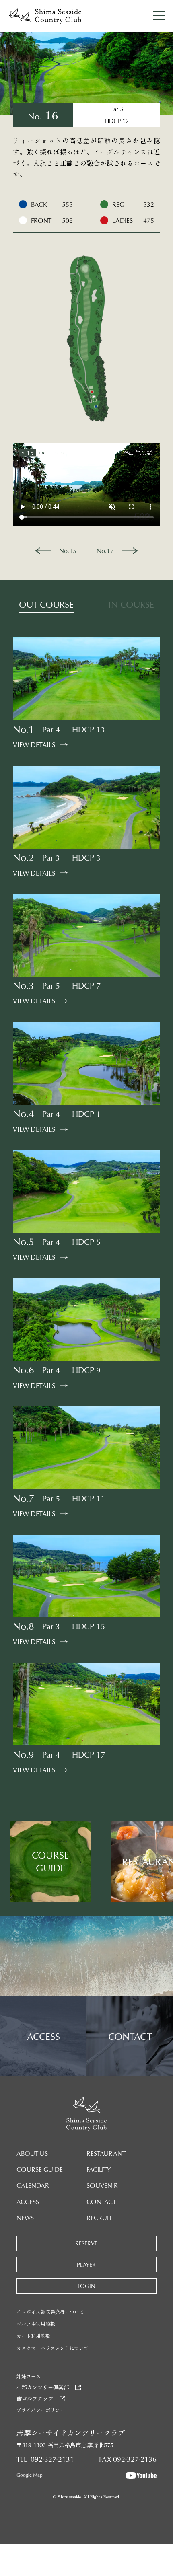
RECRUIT (99, 2218)
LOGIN (86, 2286)
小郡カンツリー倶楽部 (43, 2387)
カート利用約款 (33, 2336)
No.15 (68, 551)
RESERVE (86, 2243)
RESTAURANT (106, 2153)
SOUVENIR (102, 2185)
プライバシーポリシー (41, 2410)
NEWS (25, 2218)
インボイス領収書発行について (50, 2312)
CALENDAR (33, 2185)
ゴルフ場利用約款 (36, 2324)
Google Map (30, 2475)
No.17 (105, 551)
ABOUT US (32, 2153)
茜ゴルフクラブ (35, 2398)
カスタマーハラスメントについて (53, 2348)
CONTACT (101, 2202)
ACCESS (28, 2202)
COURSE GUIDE (40, 2169)
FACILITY (99, 2169)
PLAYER (86, 2265)
